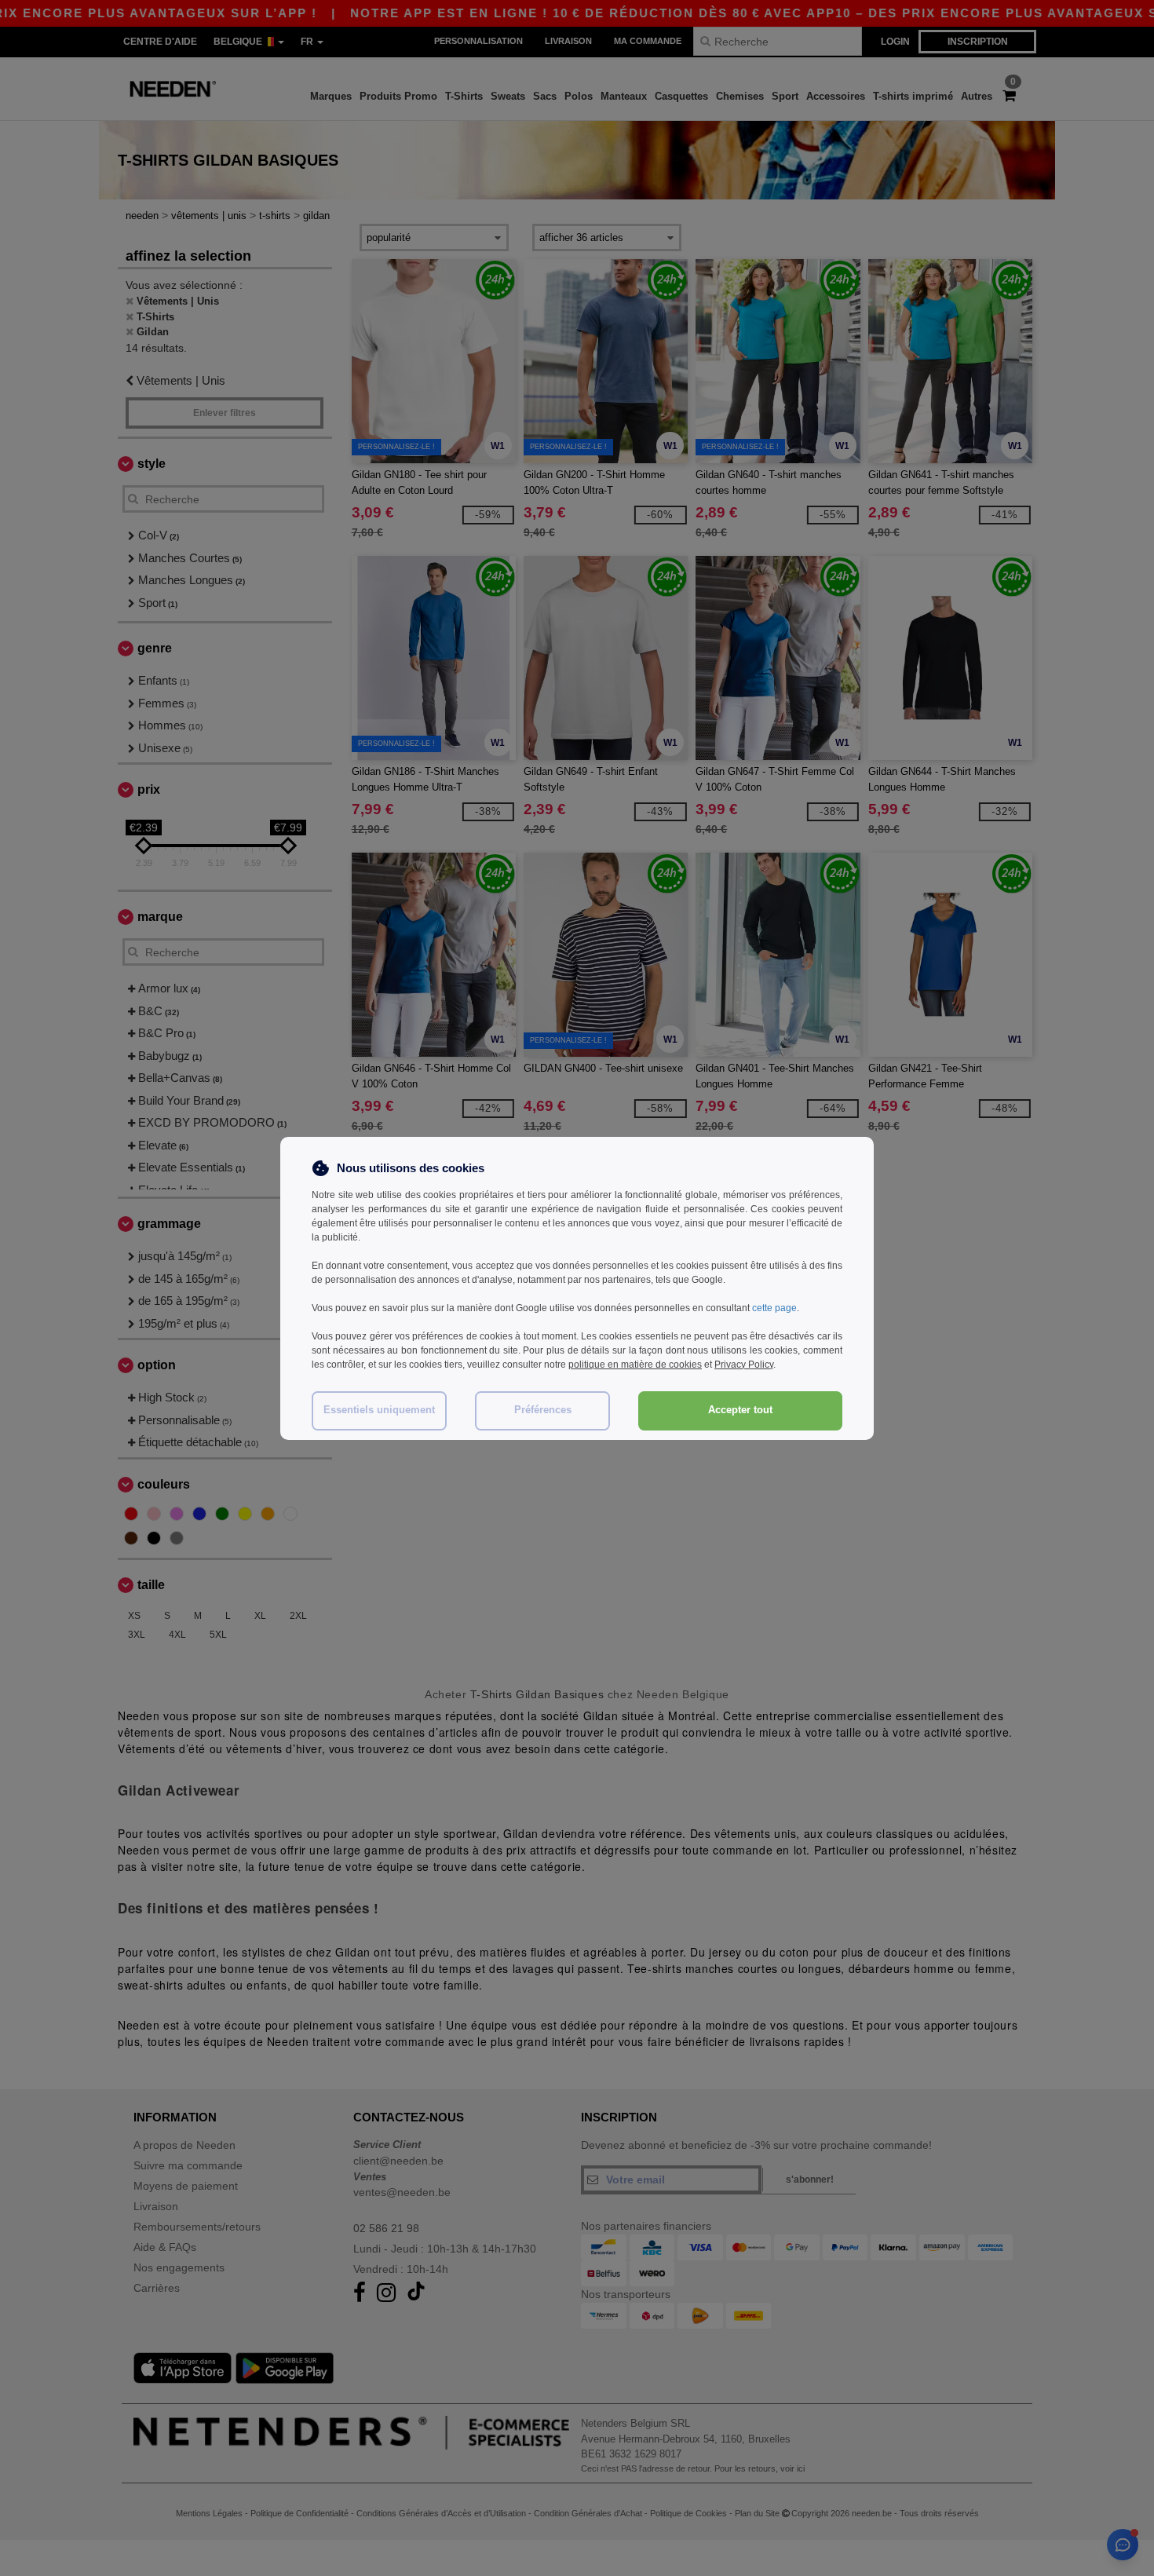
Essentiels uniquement (379, 1410)
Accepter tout (740, 1410)
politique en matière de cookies (635, 1365)
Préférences (543, 1410)
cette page (774, 1308)
